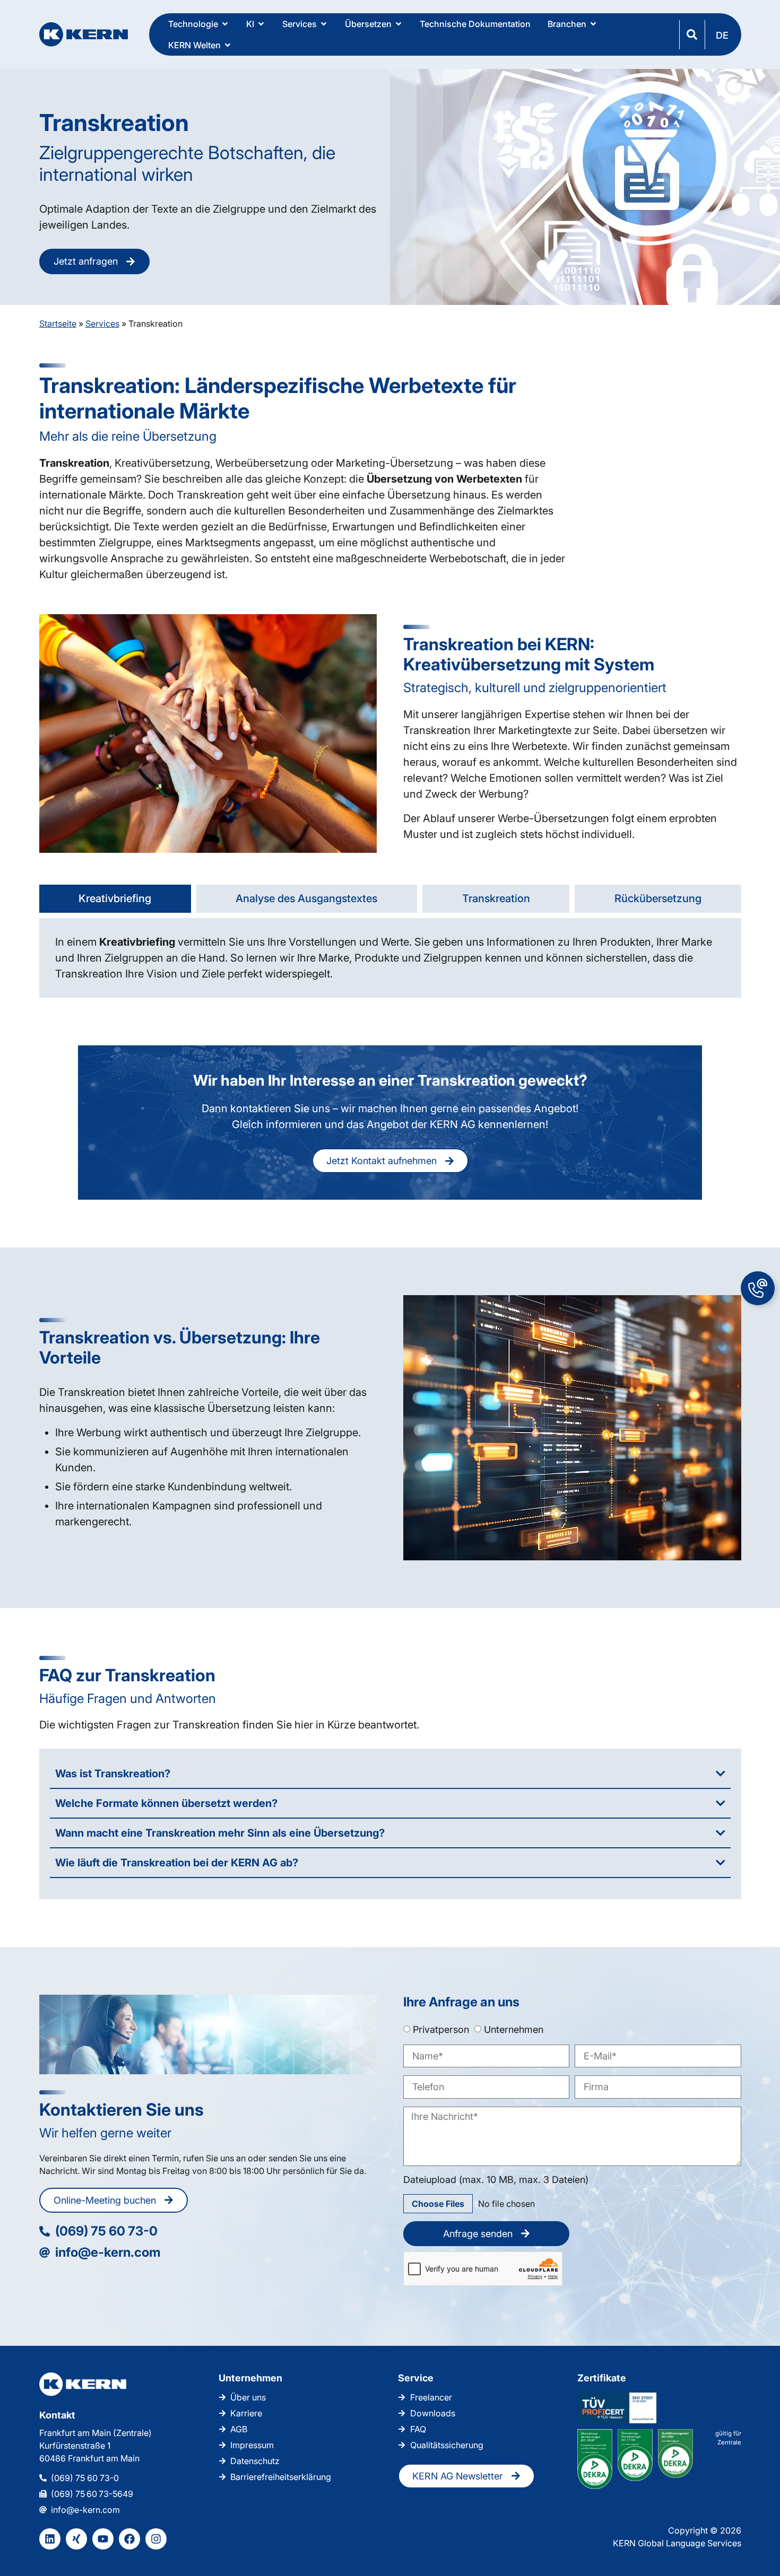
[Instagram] (156, 2539)
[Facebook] (129, 2539)
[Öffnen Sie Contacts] (758, 1288)
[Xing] (76, 2539)
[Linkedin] (50, 2539)
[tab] (115, 899)
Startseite (58, 324)
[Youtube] (103, 2539)
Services (102, 324)
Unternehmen (514, 2029)
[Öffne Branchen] (593, 24)
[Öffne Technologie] (225, 24)
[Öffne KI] (261, 24)
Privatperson (441, 2029)
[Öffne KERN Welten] (228, 45)
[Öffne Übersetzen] (398, 24)
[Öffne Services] (324, 24)
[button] (723, 35)
